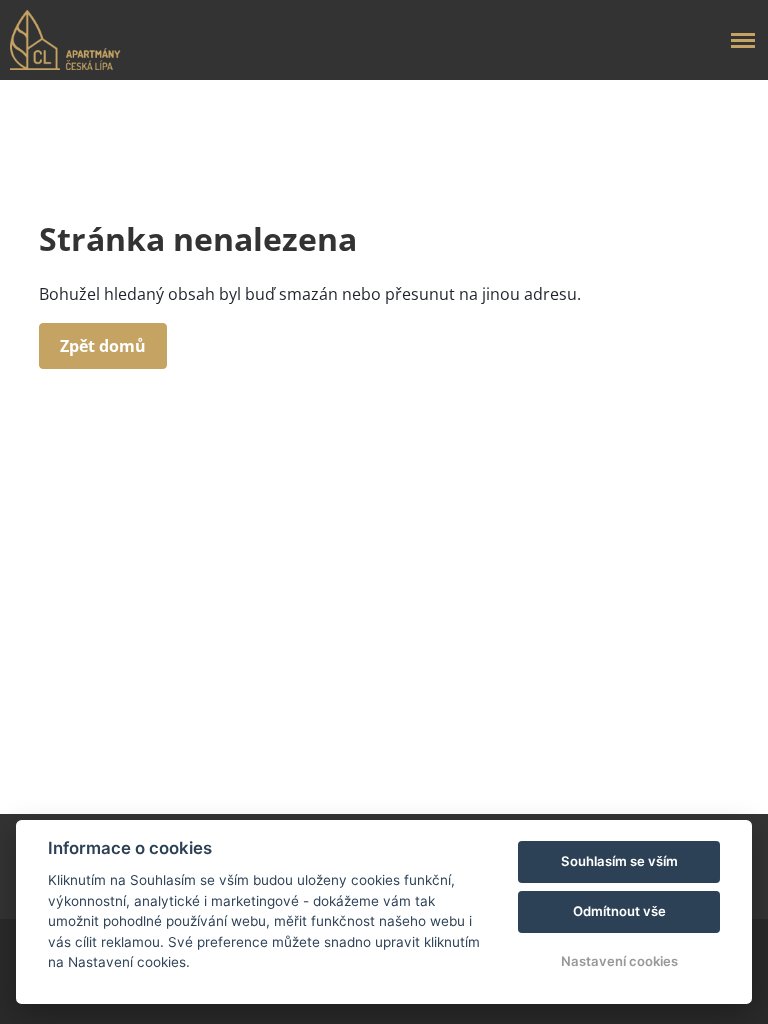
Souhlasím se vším (619, 861)
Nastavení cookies (619, 961)
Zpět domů (103, 346)
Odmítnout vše (619, 911)
